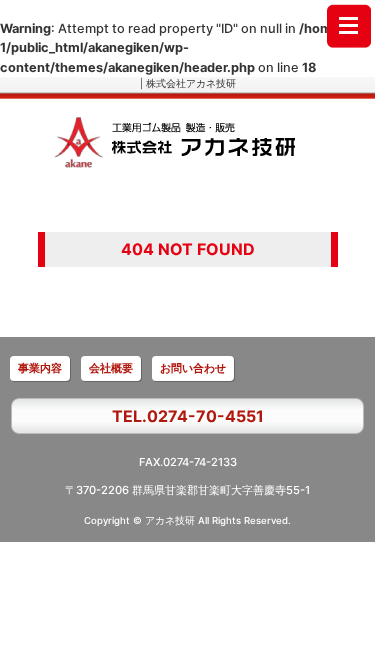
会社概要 (111, 368)
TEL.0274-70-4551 (188, 416)
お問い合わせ (193, 368)
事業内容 (40, 368)
